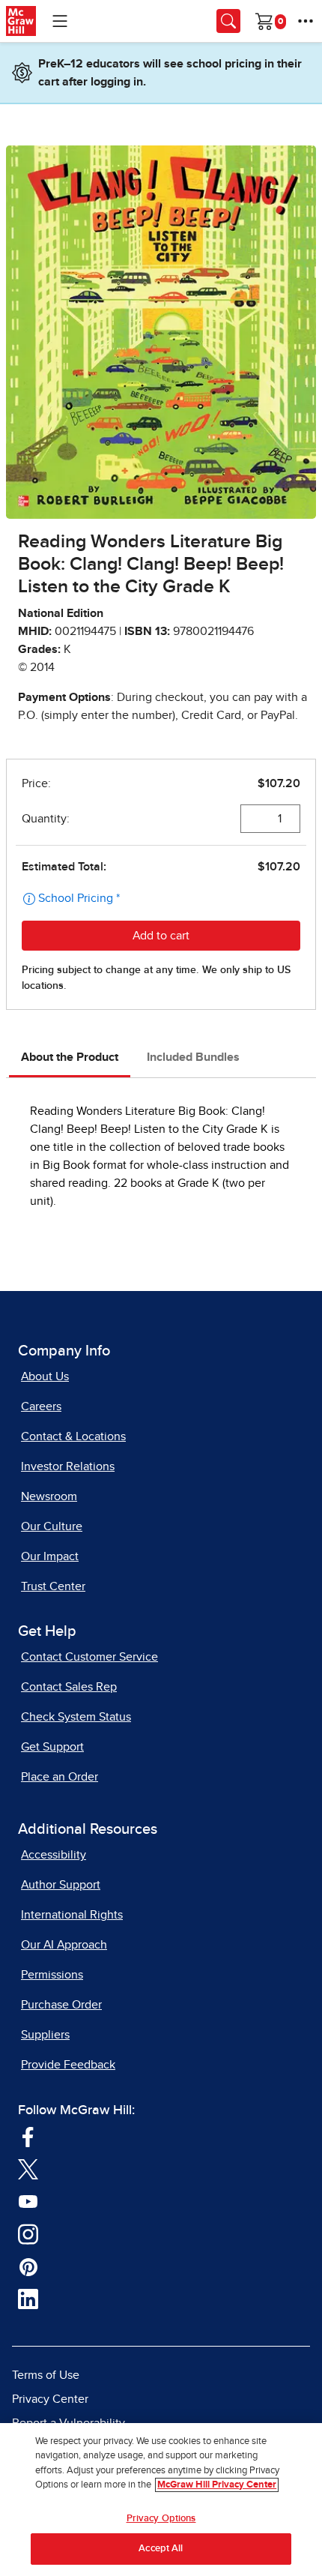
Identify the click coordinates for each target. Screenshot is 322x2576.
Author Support (61, 1885)
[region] (161, 2500)
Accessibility (54, 1855)
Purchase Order (61, 2005)
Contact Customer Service (89, 1657)
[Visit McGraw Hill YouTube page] (28, 2201)
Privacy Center (50, 2399)
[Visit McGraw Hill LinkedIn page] (28, 2299)
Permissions (52, 1975)
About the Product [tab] (70, 1057)
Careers (41, 1406)
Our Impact (50, 1556)
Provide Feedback (68, 2065)
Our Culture (52, 1526)
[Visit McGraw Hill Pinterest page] (28, 2266)
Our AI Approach (64, 1945)
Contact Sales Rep (69, 1687)
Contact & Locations (73, 1436)
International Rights (72, 1915)
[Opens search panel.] (228, 21)
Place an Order (60, 1777)
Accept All (161, 2549)
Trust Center (53, 1586)
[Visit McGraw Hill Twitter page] (28, 2169)
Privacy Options (161, 2519)
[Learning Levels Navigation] (60, 21)
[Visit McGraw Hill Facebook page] (28, 2136)
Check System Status (76, 1717)
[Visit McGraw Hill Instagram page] (28, 2233)
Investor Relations (68, 1466)
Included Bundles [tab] (193, 1057)
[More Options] (306, 21)
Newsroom (49, 1496)
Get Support (52, 1747)
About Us (45, 1376)
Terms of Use (46, 2375)
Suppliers (45, 2035)
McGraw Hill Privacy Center (217, 2485)
